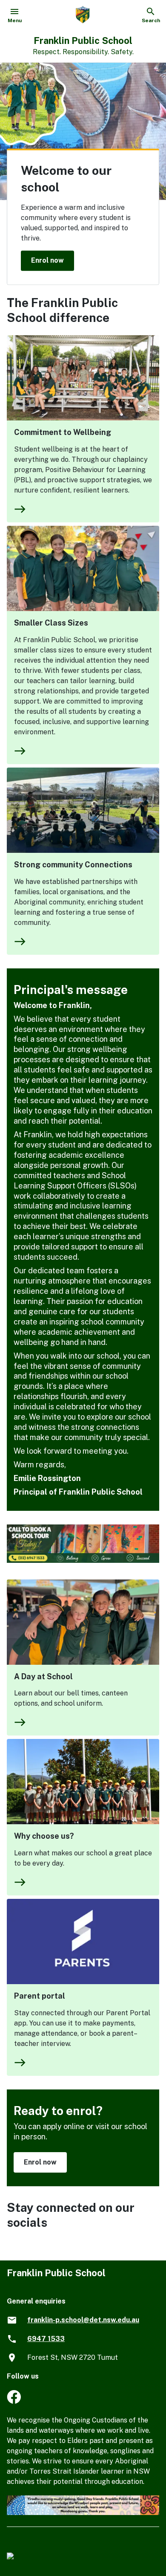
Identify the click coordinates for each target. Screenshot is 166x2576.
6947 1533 (46, 2339)
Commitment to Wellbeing (63, 432)
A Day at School (43, 1676)
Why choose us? (44, 1836)
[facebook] (14, 2401)
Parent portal (40, 1996)
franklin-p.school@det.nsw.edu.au (83, 2320)
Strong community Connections (73, 865)
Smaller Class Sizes (51, 623)
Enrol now (47, 260)
